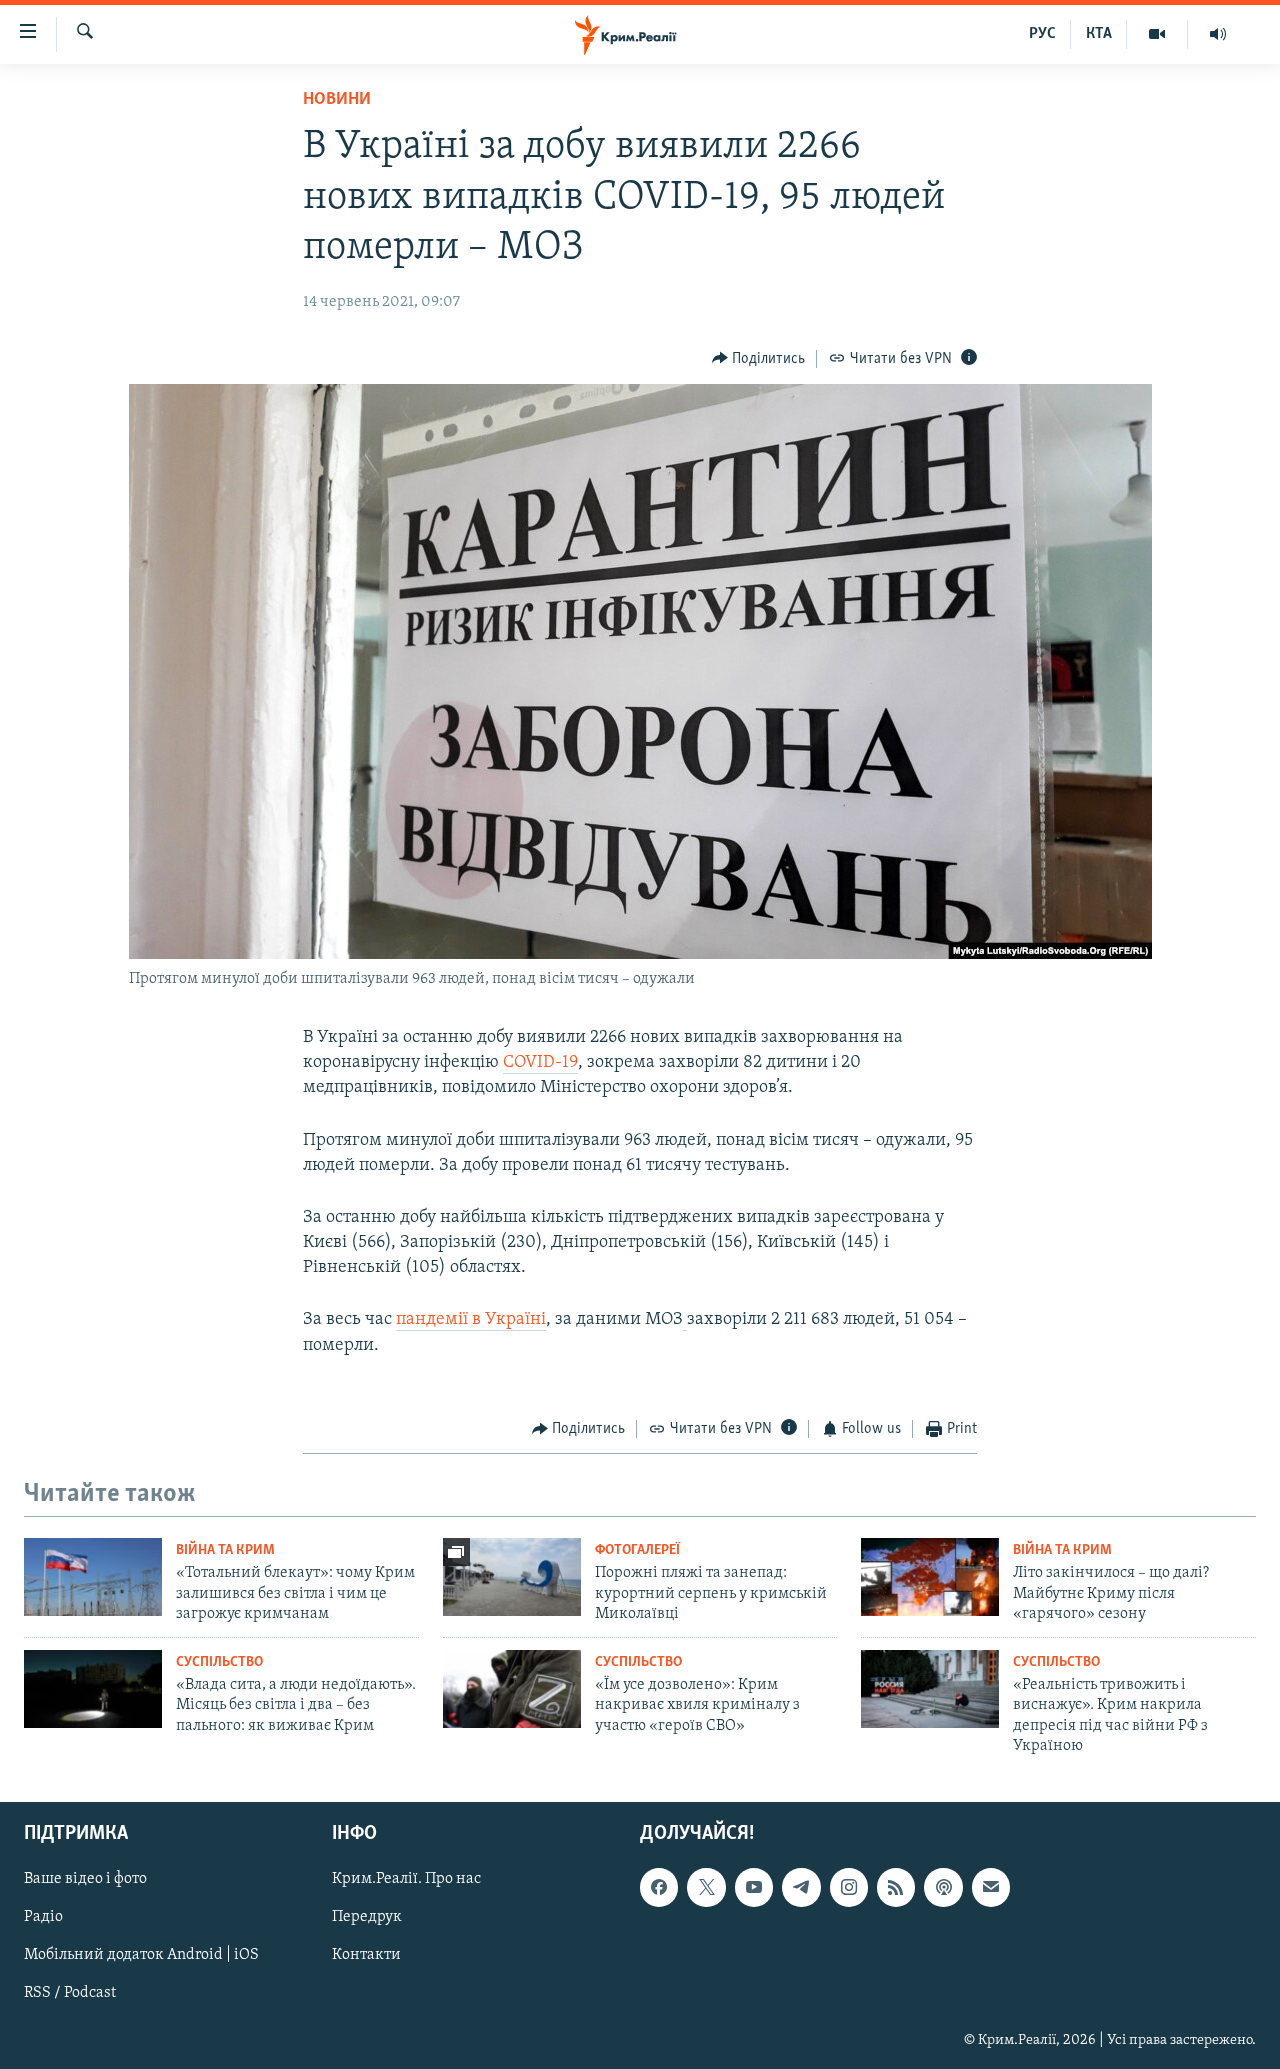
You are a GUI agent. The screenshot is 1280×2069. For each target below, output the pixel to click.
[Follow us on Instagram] (849, 1888)
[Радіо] (1218, 34)
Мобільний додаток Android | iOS (141, 1956)
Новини (337, 100)
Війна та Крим (225, 1550)
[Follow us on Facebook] (659, 1888)
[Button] (759, 359)
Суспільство (219, 1662)
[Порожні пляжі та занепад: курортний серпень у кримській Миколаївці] (512, 1577)
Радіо (43, 1918)
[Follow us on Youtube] (754, 1888)
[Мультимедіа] (1157, 34)
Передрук (367, 1918)
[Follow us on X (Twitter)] (706, 1888)
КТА (1099, 34)
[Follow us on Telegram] (801, 1888)
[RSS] (896, 1888)
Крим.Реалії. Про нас (406, 1880)
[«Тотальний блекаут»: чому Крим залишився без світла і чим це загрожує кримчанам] (93, 1577)
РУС (1042, 34)
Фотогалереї (637, 1550)
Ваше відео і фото (85, 1880)
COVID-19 (540, 1063)
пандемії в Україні (471, 1320)
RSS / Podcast (70, 1994)
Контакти (366, 1956)
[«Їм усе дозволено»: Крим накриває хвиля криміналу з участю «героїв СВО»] (512, 1689)
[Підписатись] (991, 1888)
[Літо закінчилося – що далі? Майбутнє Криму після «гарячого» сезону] (930, 1577)
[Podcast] (943, 1888)
